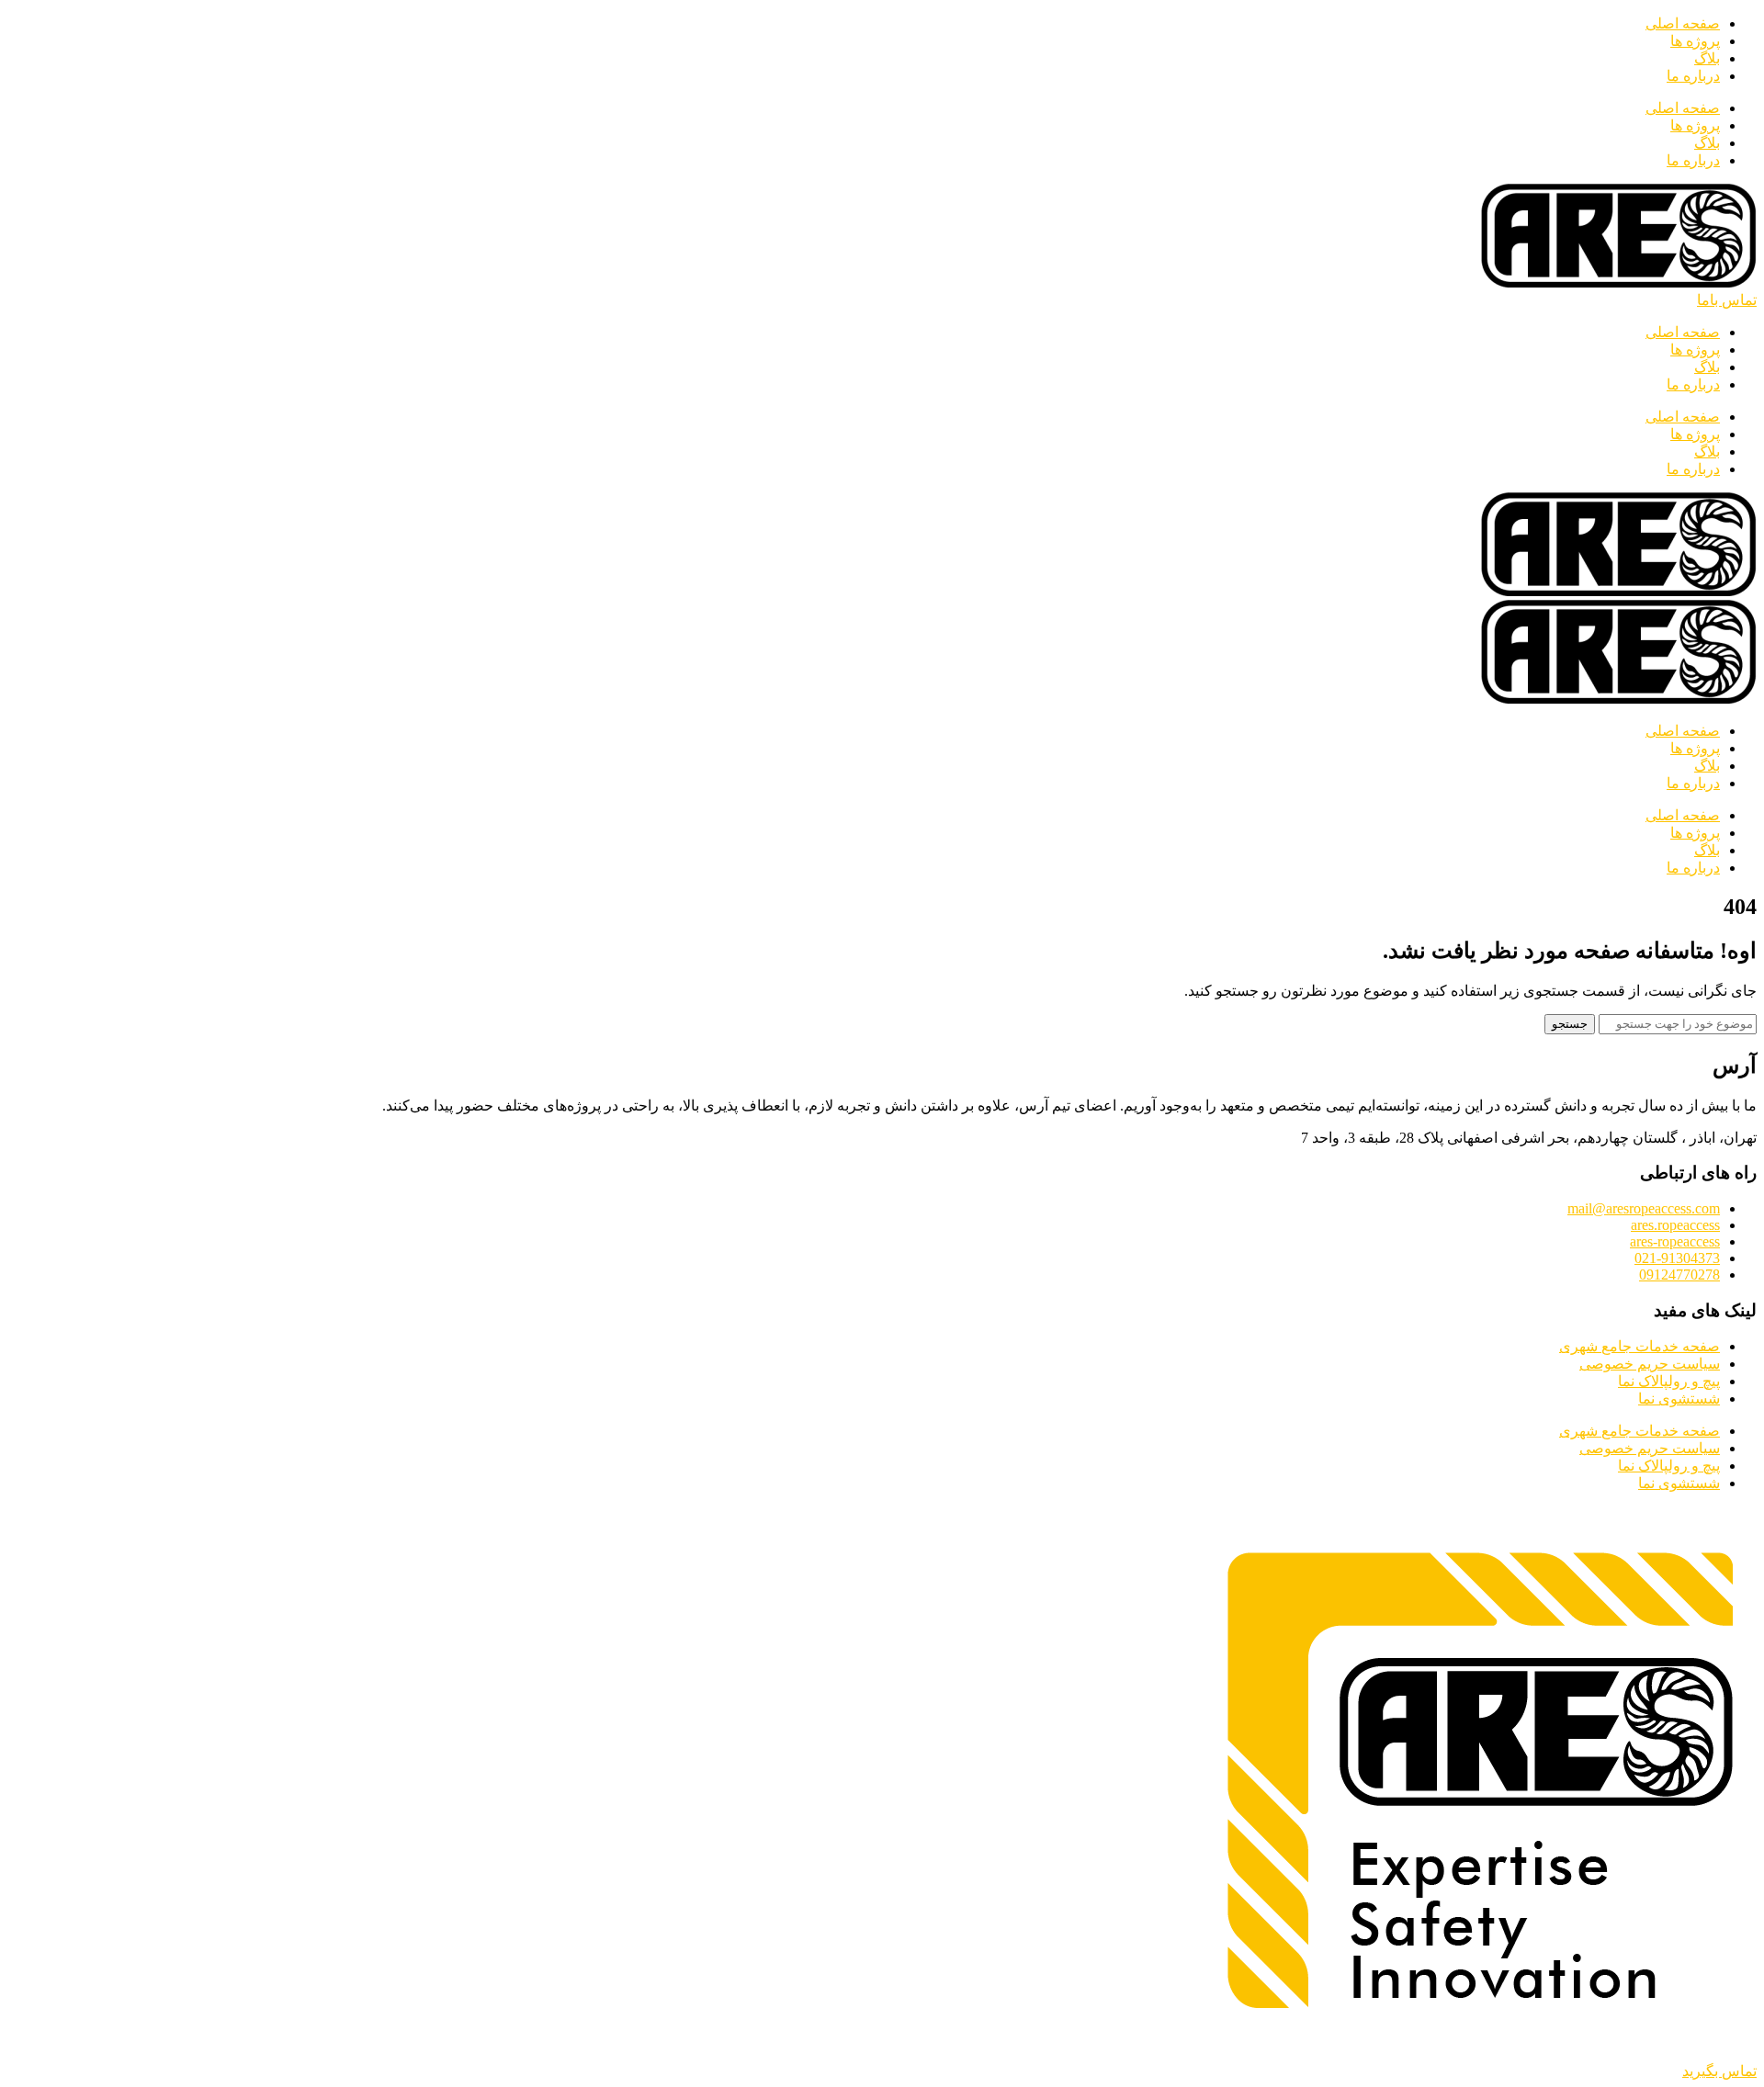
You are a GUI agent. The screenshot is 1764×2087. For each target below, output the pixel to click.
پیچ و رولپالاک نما (1669, 1381)
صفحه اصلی (1683, 23)
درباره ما (1693, 76)
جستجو (1570, 1024)
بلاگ (1707, 58)
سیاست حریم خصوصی (1650, 1364)
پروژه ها (1695, 41)
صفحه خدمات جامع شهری (1640, 1346)
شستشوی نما (1679, 1399)
